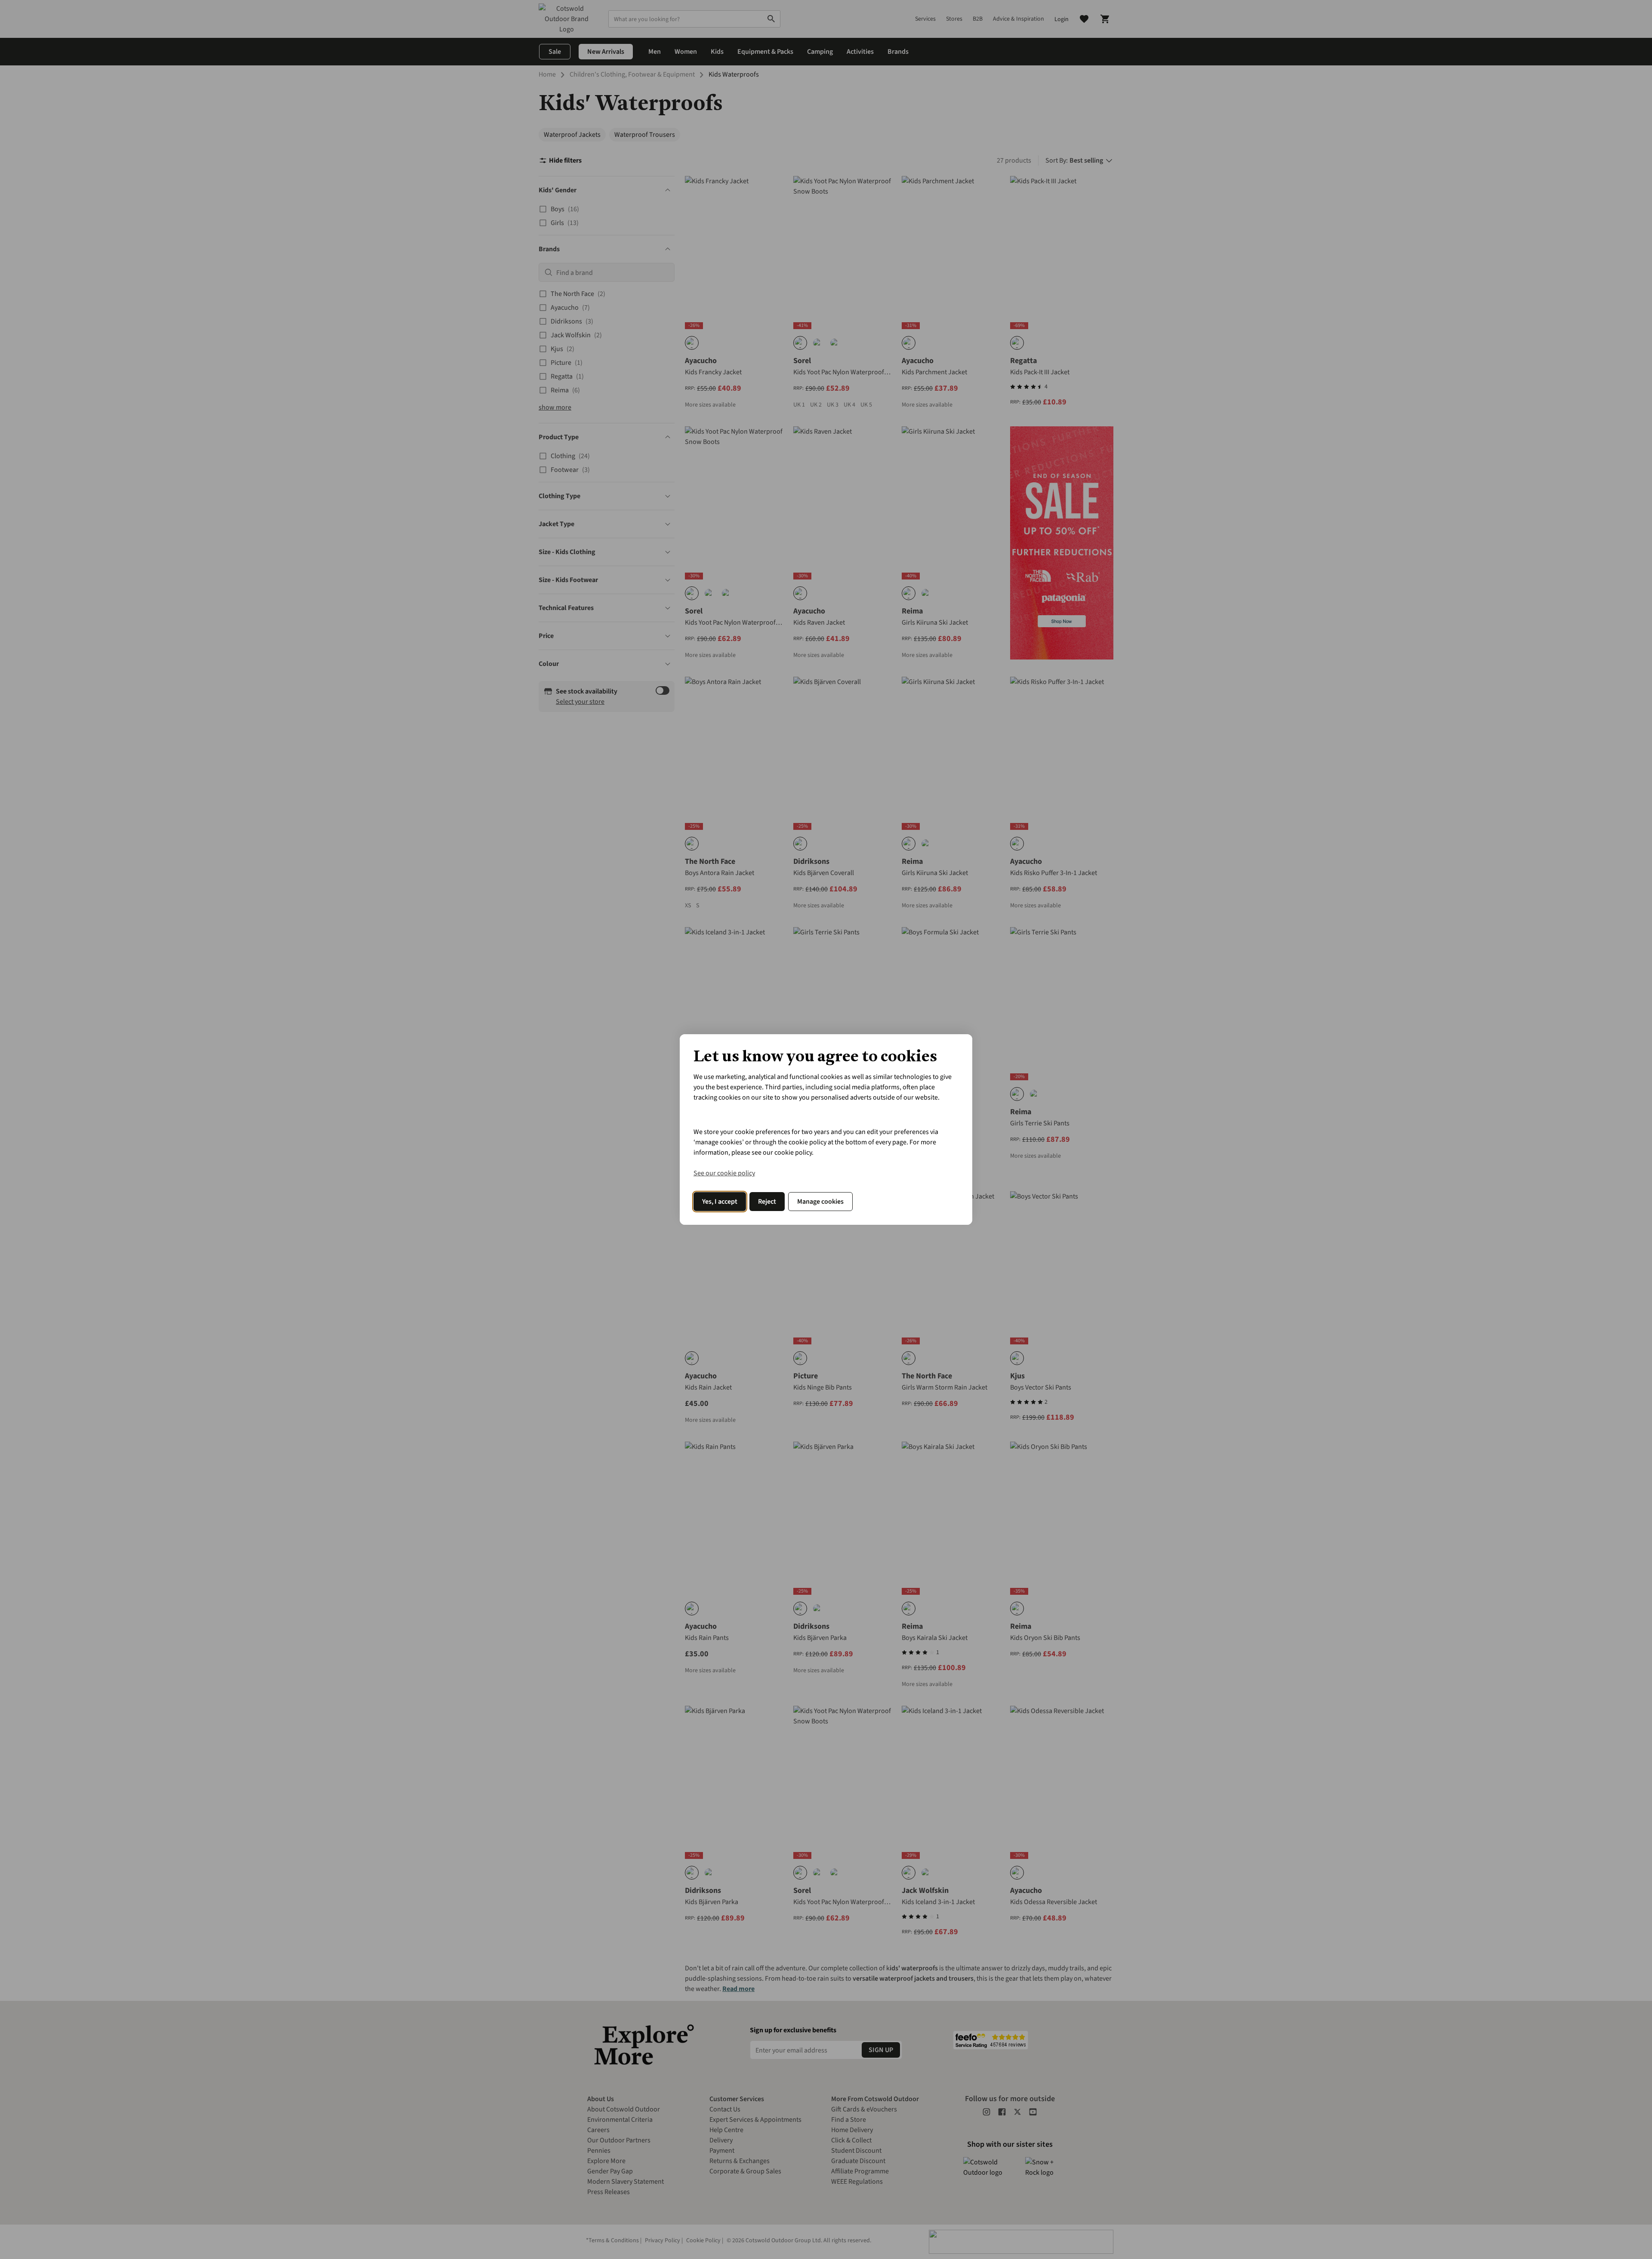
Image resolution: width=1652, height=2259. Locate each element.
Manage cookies (820, 1202)
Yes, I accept (720, 1202)
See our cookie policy (724, 1173)
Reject (767, 1202)
